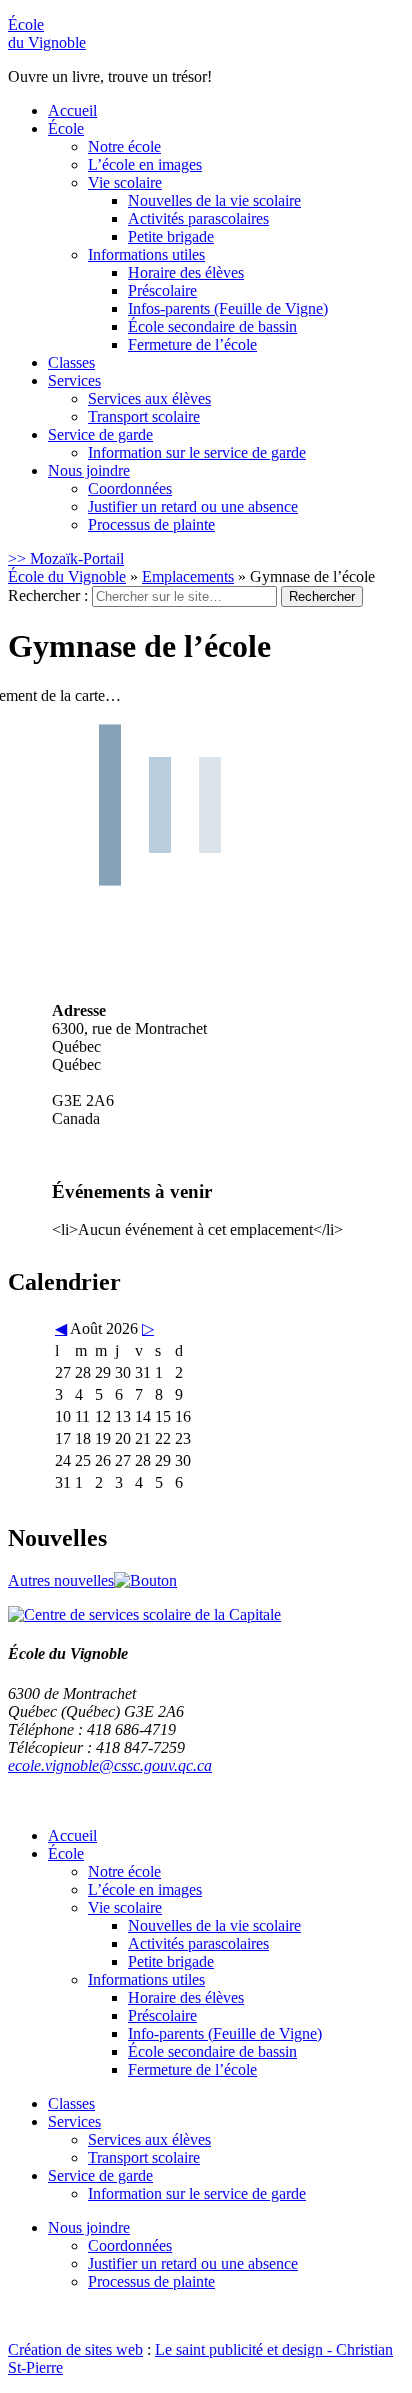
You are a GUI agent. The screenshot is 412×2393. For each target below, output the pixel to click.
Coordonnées (130, 488)
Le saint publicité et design (239, 2349)
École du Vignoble (67, 576)
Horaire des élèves (186, 272)
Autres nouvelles (61, 1580)
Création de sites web (75, 2349)
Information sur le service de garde (197, 452)
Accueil (72, 110)
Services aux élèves (149, 398)
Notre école (124, 146)
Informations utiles (146, 254)
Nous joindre (89, 470)
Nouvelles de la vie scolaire (214, 200)
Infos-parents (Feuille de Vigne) (228, 308)
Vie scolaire (125, 182)
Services (74, 380)
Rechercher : (48, 595)
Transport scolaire (144, 416)
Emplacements (188, 576)
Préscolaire (162, 290)
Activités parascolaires (198, 218)
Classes (71, 362)
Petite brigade (171, 236)
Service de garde (100, 434)
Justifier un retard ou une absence (193, 506)
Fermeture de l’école (192, 344)
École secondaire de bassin (212, 326)
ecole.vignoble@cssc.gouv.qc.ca (110, 1765)
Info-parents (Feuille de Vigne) (225, 2033)
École (47, 33)
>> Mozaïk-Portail (66, 558)
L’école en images (145, 164)
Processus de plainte (151, 524)
